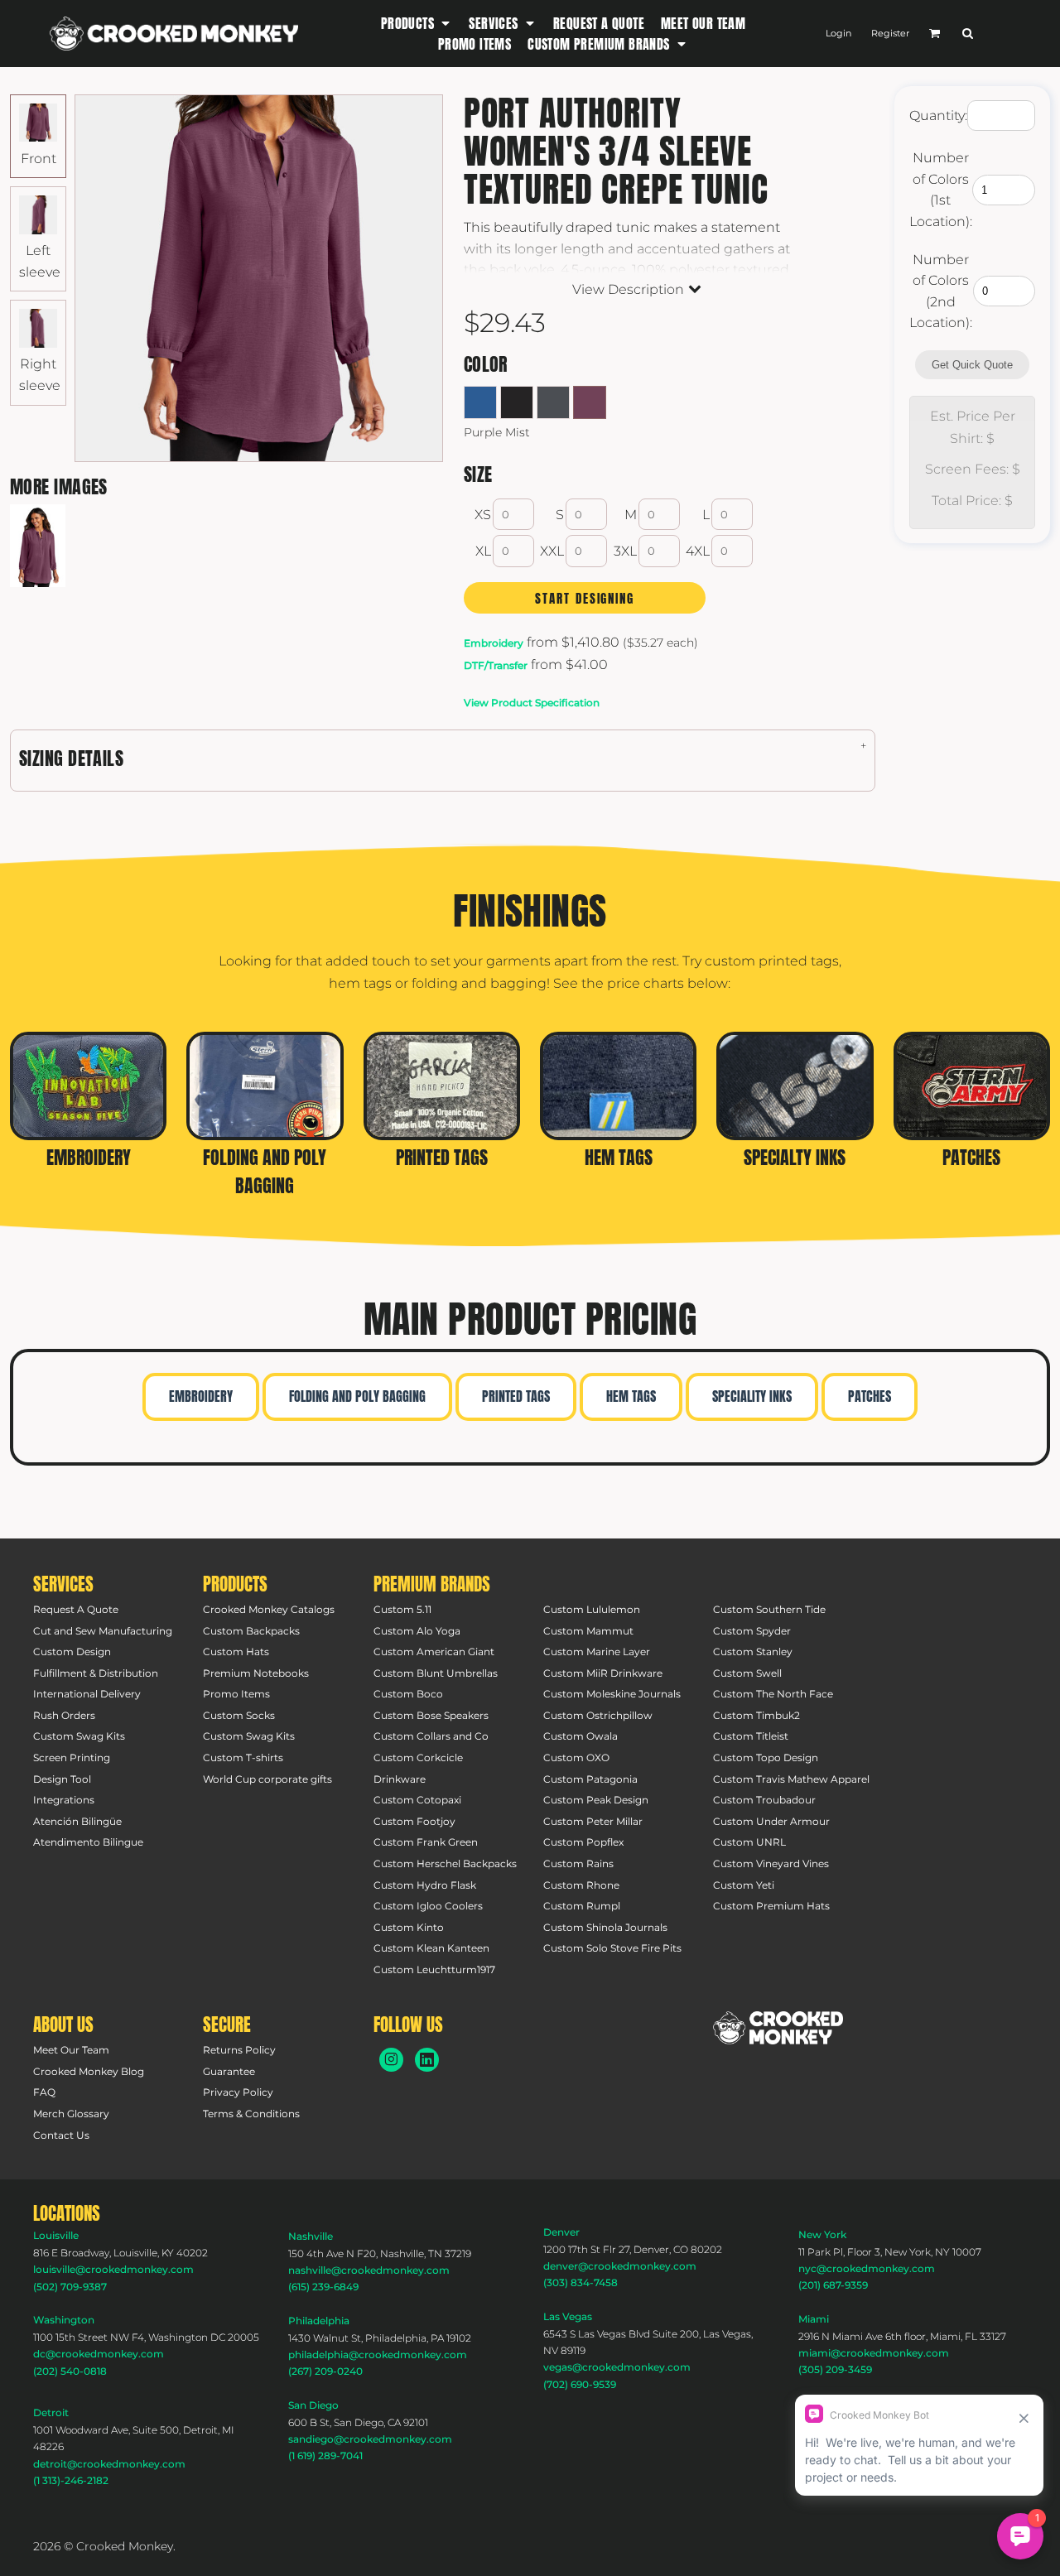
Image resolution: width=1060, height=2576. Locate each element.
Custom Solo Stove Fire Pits (612, 1948)
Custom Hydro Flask (425, 1885)
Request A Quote (76, 1609)
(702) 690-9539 (580, 2384)
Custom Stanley (753, 1652)
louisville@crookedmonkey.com (113, 2269)
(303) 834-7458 (581, 2282)
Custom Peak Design (596, 1800)
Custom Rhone (581, 1885)
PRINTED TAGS (516, 1396)
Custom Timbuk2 (756, 1715)
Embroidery (494, 643)
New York (822, 2234)
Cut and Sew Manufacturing (103, 1631)
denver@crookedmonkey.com (620, 2266)
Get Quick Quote (972, 365)
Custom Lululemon (592, 1609)
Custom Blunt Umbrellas (436, 1673)
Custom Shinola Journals (605, 1927)
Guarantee (229, 2071)
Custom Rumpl (582, 1906)
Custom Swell (747, 1673)
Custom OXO (576, 1757)
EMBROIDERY (201, 1396)
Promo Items (236, 1694)
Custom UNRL (749, 1842)
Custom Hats (236, 1652)
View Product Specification (532, 703)
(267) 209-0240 (325, 2371)
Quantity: (938, 116)
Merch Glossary (71, 2114)
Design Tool (62, 1779)
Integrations (64, 1800)
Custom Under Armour (771, 1821)
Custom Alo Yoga (417, 1631)
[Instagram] (391, 2060)
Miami (814, 2319)
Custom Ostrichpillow (598, 1715)
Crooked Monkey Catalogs (269, 1609)
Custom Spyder (752, 1631)
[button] (417, 23)
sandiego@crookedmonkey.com (370, 2439)
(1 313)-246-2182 (71, 2480)
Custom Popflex (583, 1842)
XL (483, 551)
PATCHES (870, 1396)
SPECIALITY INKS (752, 1396)
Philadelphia (319, 2321)
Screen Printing (72, 1757)
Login (838, 33)
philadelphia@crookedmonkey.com (378, 2355)
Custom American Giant (434, 1652)
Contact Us (61, 2135)
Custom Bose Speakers (431, 1715)
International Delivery (87, 1694)
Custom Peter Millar (593, 1821)
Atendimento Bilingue (88, 1842)
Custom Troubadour (764, 1800)
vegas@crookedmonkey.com (617, 2367)
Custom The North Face (773, 1694)
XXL (552, 551)
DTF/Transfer (496, 665)
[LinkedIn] (427, 2060)
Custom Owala (581, 1736)
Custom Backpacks (251, 1631)
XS (483, 515)
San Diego (313, 2405)
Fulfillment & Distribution (96, 1673)
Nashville (311, 2236)
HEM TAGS (631, 1396)
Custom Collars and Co (431, 1736)
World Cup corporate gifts (267, 1779)
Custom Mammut (588, 1631)
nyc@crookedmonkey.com (867, 2268)
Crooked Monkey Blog (89, 2071)
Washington (64, 2320)
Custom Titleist (751, 1736)
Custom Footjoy (414, 1821)
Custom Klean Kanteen (431, 1948)
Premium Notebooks (256, 1673)
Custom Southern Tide (769, 1609)
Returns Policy (239, 2050)
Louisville (56, 2235)
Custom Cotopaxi (417, 1800)
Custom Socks (239, 1715)
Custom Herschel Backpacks (445, 1863)
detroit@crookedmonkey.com (109, 2464)
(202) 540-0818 (70, 2371)
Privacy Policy (238, 2092)
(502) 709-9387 (70, 2287)
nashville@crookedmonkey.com (369, 2270)
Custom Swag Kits (79, 1736)
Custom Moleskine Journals (612, 1694)
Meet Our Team (71, 2050)
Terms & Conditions (251, 2114)
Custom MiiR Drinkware (603, 1673)
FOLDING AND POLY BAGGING (357, 1396)
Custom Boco (408, 1694)
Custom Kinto (409, 1927)
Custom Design (72, 1652)
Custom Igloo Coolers (428, 1906)
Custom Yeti (744, 1885)
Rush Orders (64, 1715)
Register (890, 33)
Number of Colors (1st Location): (941, 190)
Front (39, 159)
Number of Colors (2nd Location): (941, 291)
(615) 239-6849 (323, 2287)
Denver (561, 2232)
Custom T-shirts (243, 1757)
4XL (698, 551)
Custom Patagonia (590, 1779)
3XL (625, 551)
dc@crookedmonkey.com (99, 2354)
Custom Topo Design (766, 1757)
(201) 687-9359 (833, 2285)
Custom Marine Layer (597, 1652)
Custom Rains (578, 1863)
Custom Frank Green (426, 1842)
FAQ (44, 2092)
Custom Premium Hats (771, 1906)
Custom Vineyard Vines (771, 1863)
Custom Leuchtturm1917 (434, 1969)
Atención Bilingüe (77, 1821)
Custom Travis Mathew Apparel (791, 1779)
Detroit (51, 2412)
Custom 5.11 (402, 1609)
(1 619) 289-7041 (325, 2456)
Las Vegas (568, 2316)
